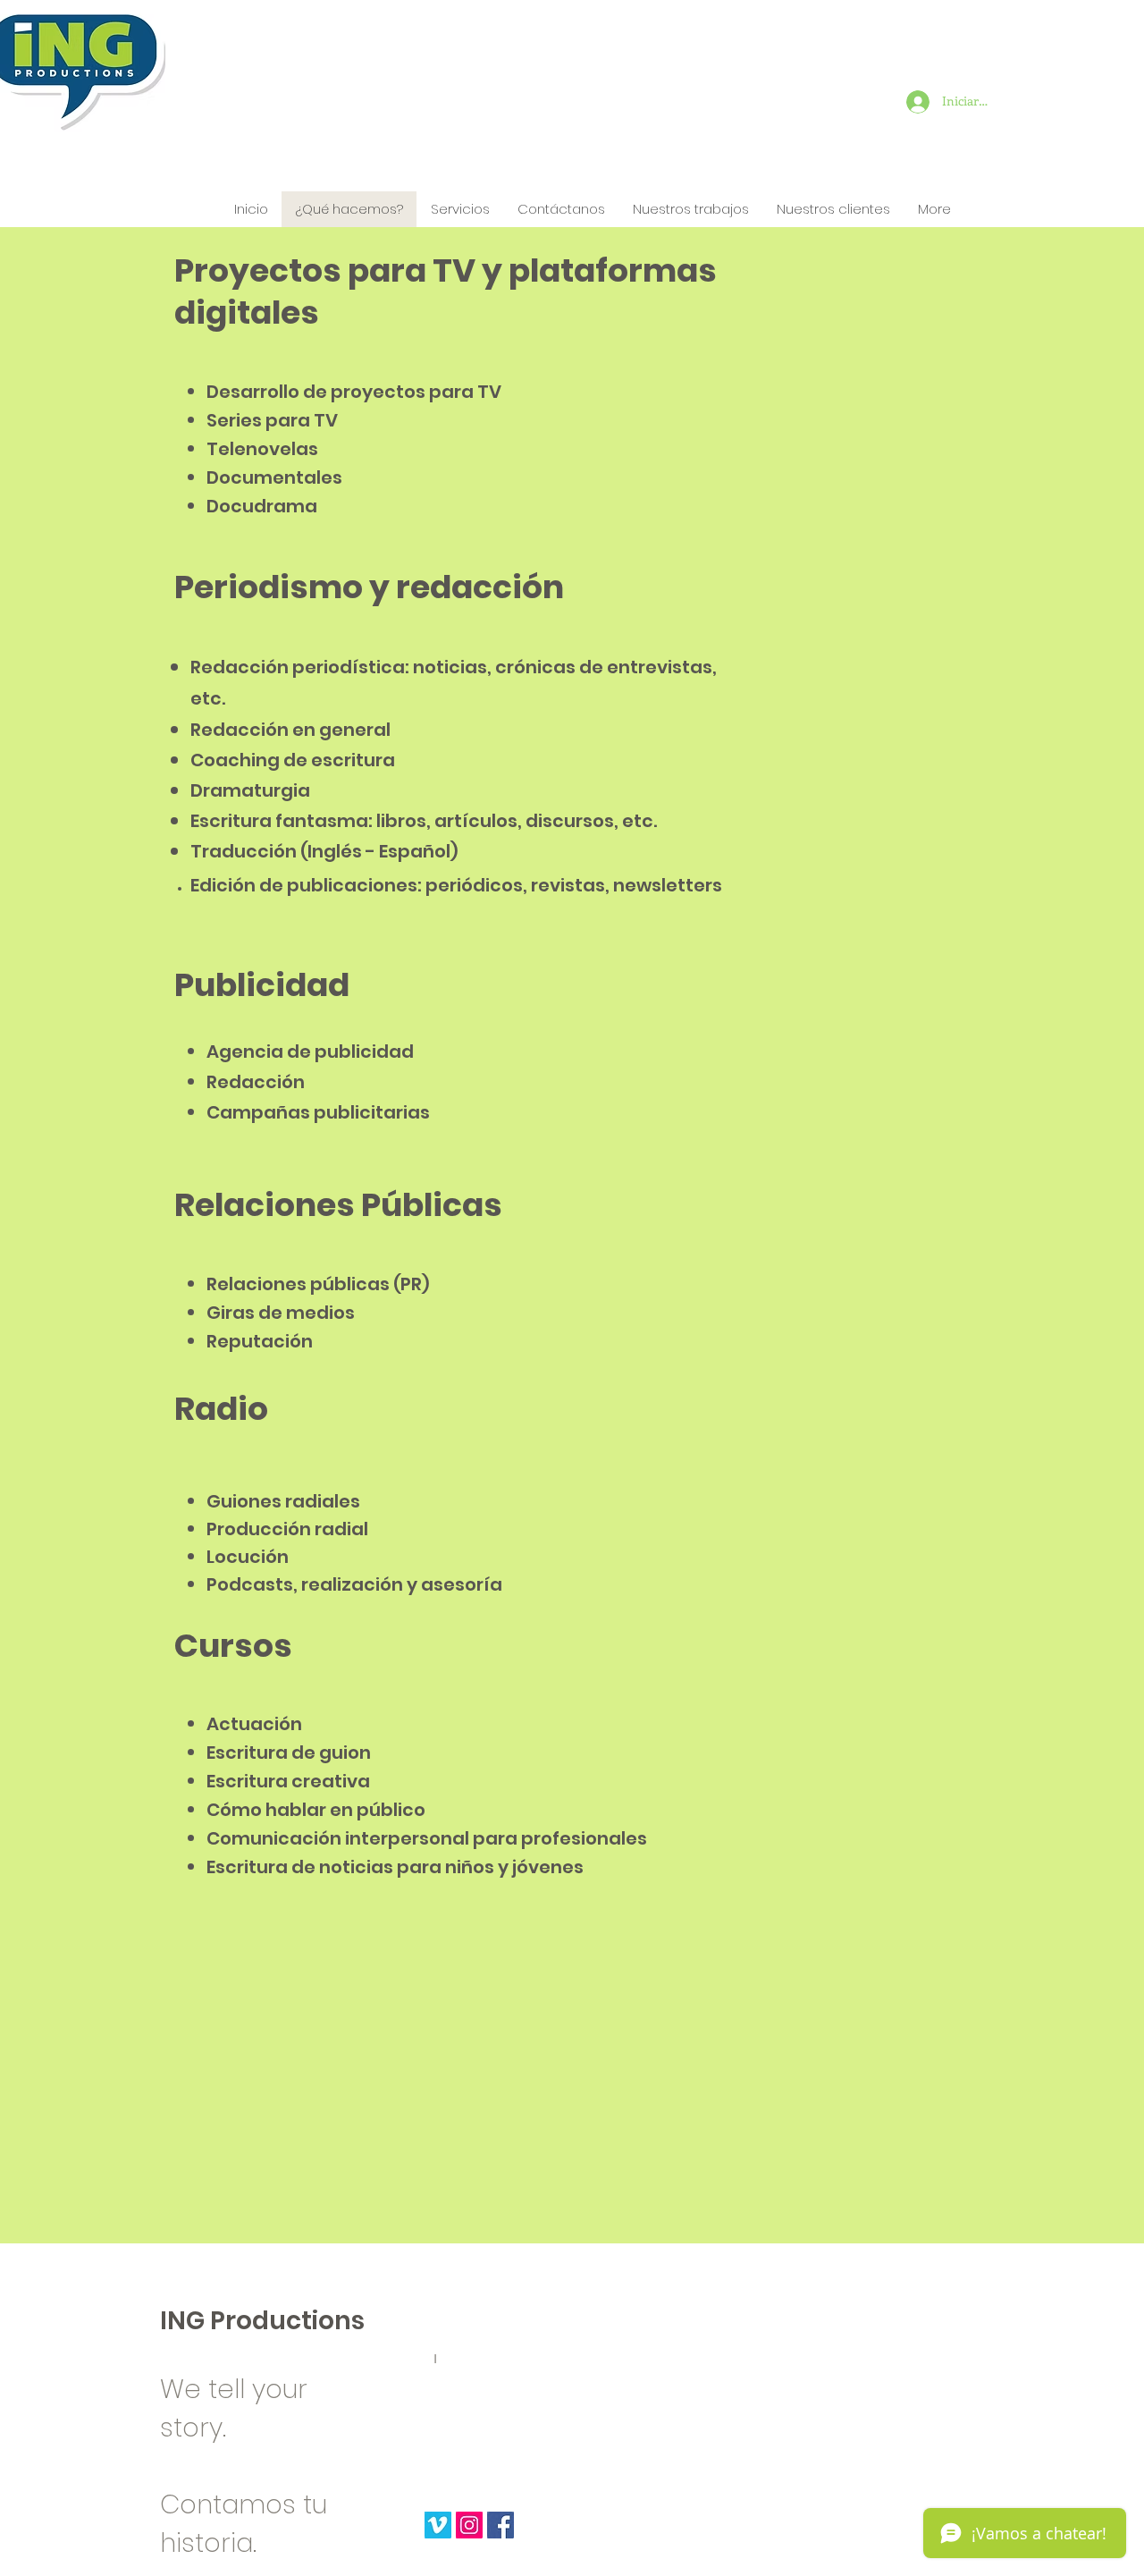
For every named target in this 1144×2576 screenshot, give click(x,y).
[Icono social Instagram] (469, 2525)
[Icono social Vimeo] (438, 2525)
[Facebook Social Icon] (500, 2525)
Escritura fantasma (279, 821)
